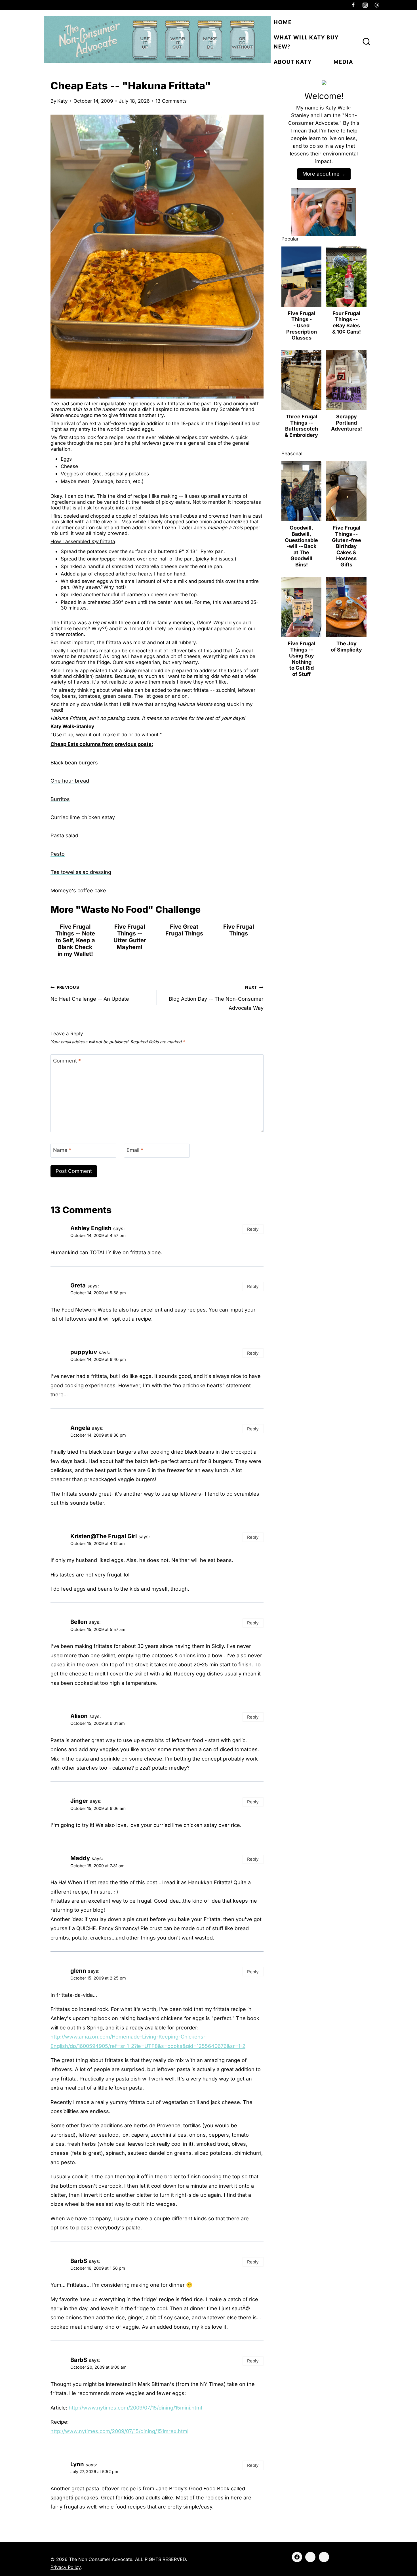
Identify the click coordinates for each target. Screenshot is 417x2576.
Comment (67, 1061)
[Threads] (377, 5)
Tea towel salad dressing (81, 872)
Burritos (60, 799)
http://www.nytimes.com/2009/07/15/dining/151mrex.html (119, 2431)
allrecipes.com (192, 437)
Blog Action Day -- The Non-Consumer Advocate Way (216, 998)
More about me (321, 174)
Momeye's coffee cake (78, 890)
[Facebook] (353, 5)
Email (135, 1150)
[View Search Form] (367, 42)
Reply (253, 1229)
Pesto (58, 854)
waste (108, 508)
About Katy (293, 62)
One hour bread (70, 781)
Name (62, 1150)
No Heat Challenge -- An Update (90, 993)
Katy (63, 101)
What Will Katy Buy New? (306, 42)
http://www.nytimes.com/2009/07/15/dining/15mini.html (135, 2408)
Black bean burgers (74, 763)
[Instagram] (365, 5)
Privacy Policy (66, 2567)
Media (343, 62)
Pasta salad (64, 835)
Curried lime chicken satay (83, 817)
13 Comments (171, 101)
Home (283, 22)
